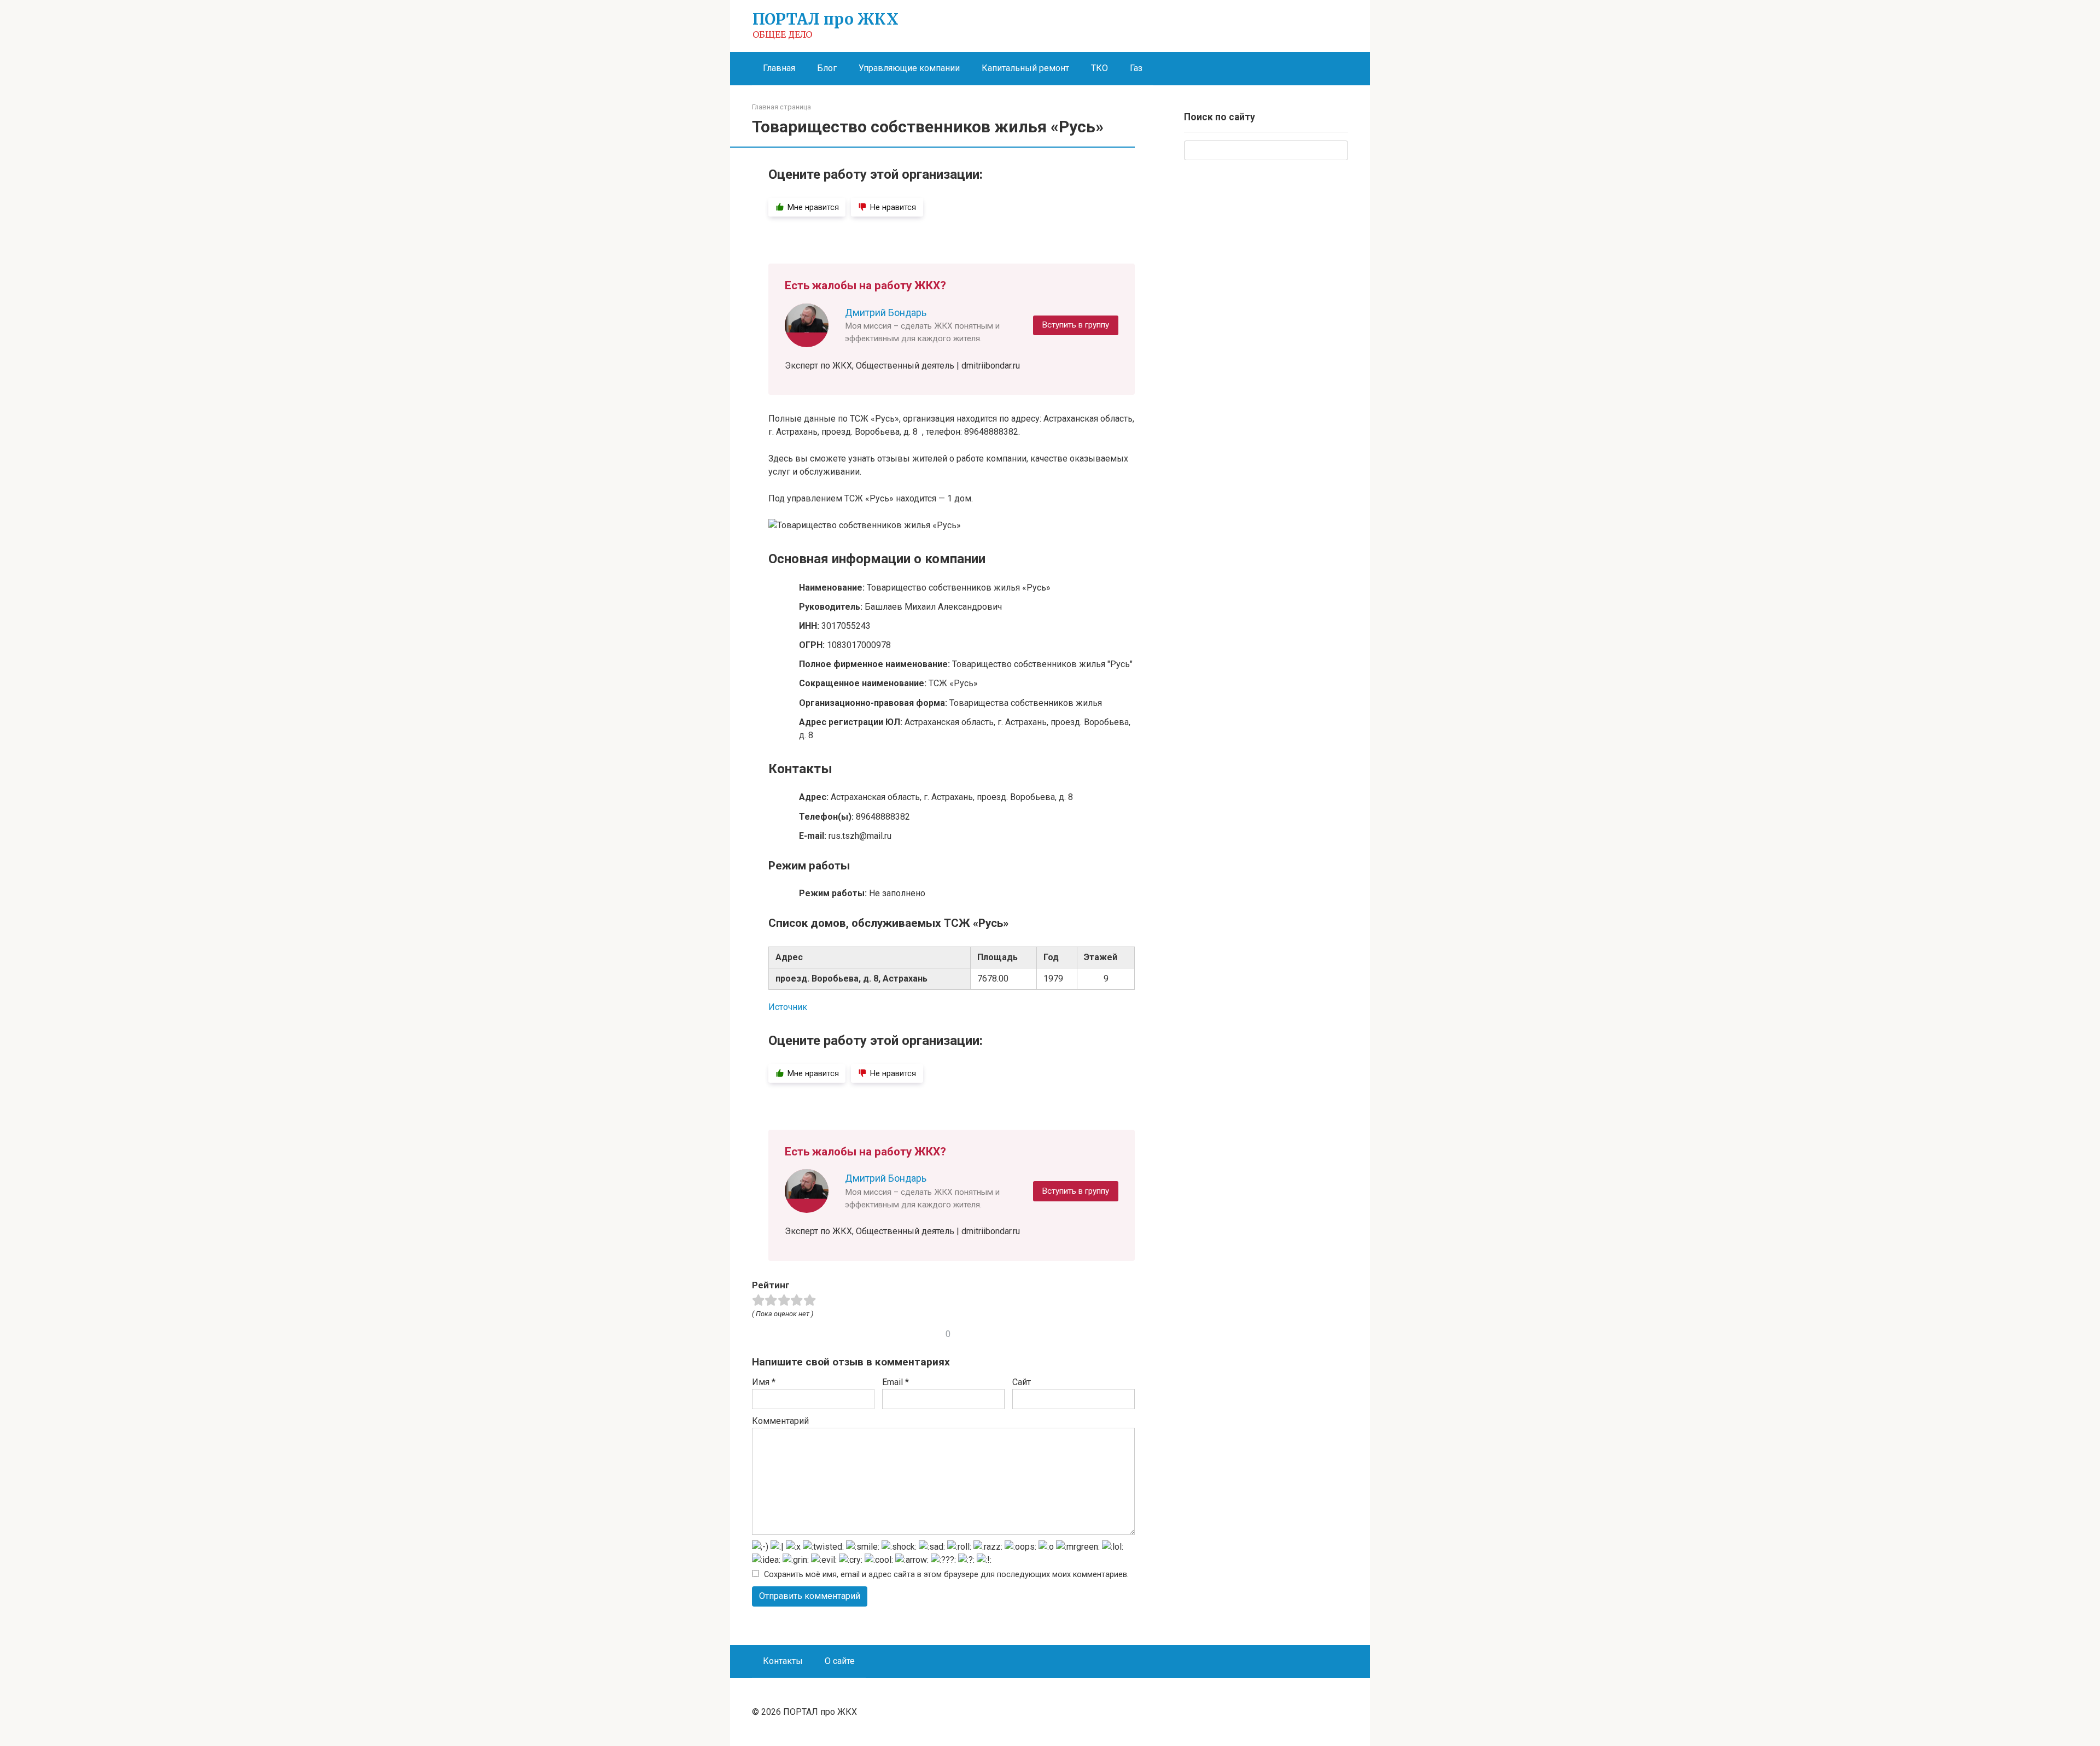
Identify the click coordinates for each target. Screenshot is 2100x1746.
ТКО (1099, 68)
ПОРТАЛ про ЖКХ (826, 19)
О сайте (840, 1661)
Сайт (1022, 1382)
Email (896, 1382)
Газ (1136, 68)
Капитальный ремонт (1025, 68)
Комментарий (780, 1421)
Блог (827, 68)
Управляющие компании (909, 68)
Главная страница (781, 107)
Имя (764, 1382)
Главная (779, 68)
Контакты (783, 1661)
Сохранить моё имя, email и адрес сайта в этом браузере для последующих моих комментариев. (946, 1575)
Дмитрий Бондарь (886, 313)
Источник (788, 1007)
